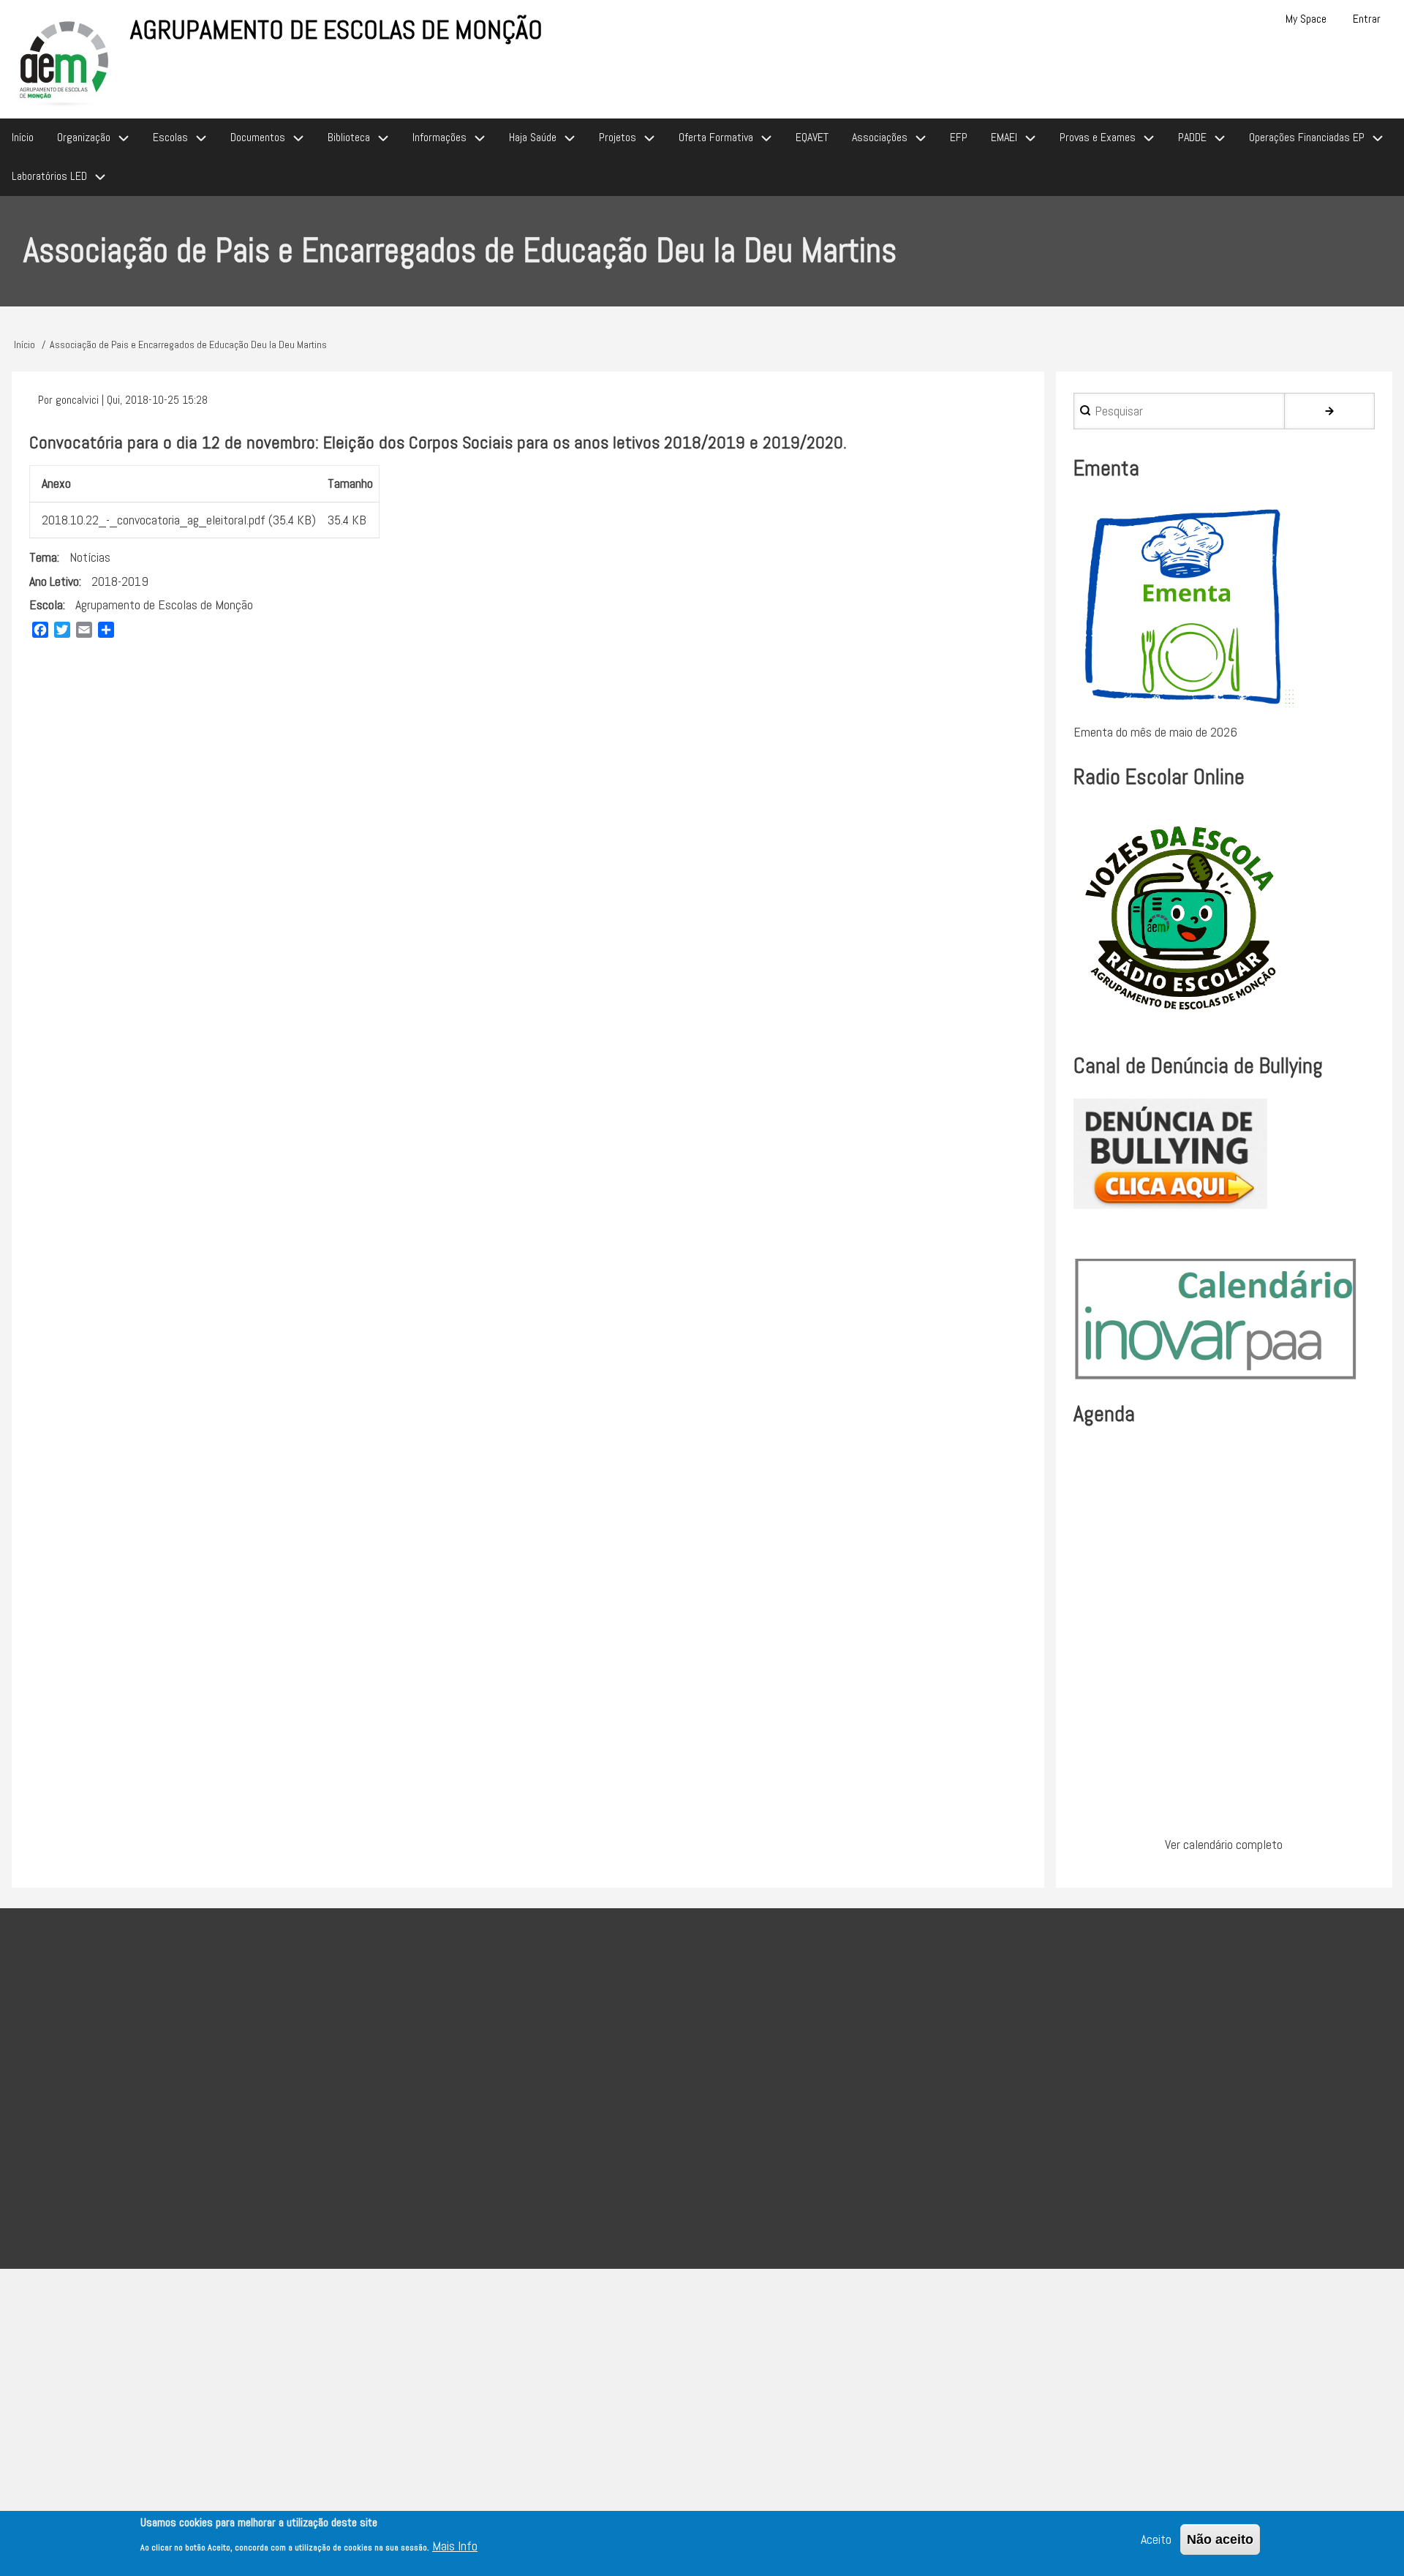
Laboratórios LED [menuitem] (49, 176)
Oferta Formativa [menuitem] (716, 137)
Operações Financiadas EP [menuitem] (1307, 137)
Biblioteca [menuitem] (349, 137)
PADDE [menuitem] (1192, 137)
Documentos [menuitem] (258, 137)
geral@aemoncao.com (674, 2106)
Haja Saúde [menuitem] (533, 137)
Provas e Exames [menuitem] (1098, 137)
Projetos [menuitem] (618, 137)
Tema (43, 557)
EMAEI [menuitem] (1004, 137)
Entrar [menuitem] (1367, 19)
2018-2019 (120, 581)
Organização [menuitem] (84, 137)
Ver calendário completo (1224, 1844)
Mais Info (455, 2546)
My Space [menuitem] (1306, 19)
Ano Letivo (54, 581)
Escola (46, 605)
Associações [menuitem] (880, 137)
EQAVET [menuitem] (812, 137)
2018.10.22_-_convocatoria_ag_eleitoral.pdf (154, 520)
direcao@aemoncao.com (587, 2070)
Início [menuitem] (23, 137)
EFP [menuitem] (959, 137)
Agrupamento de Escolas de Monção (336, 30)
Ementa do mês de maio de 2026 (1155, 732)
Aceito (1156, 2539)
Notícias (90, 557)
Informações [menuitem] (439, 137)
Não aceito (1220, 2539)
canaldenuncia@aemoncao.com (792, 2143)
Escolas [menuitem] (170, 137)
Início (24, 344)
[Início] (65, 61)
